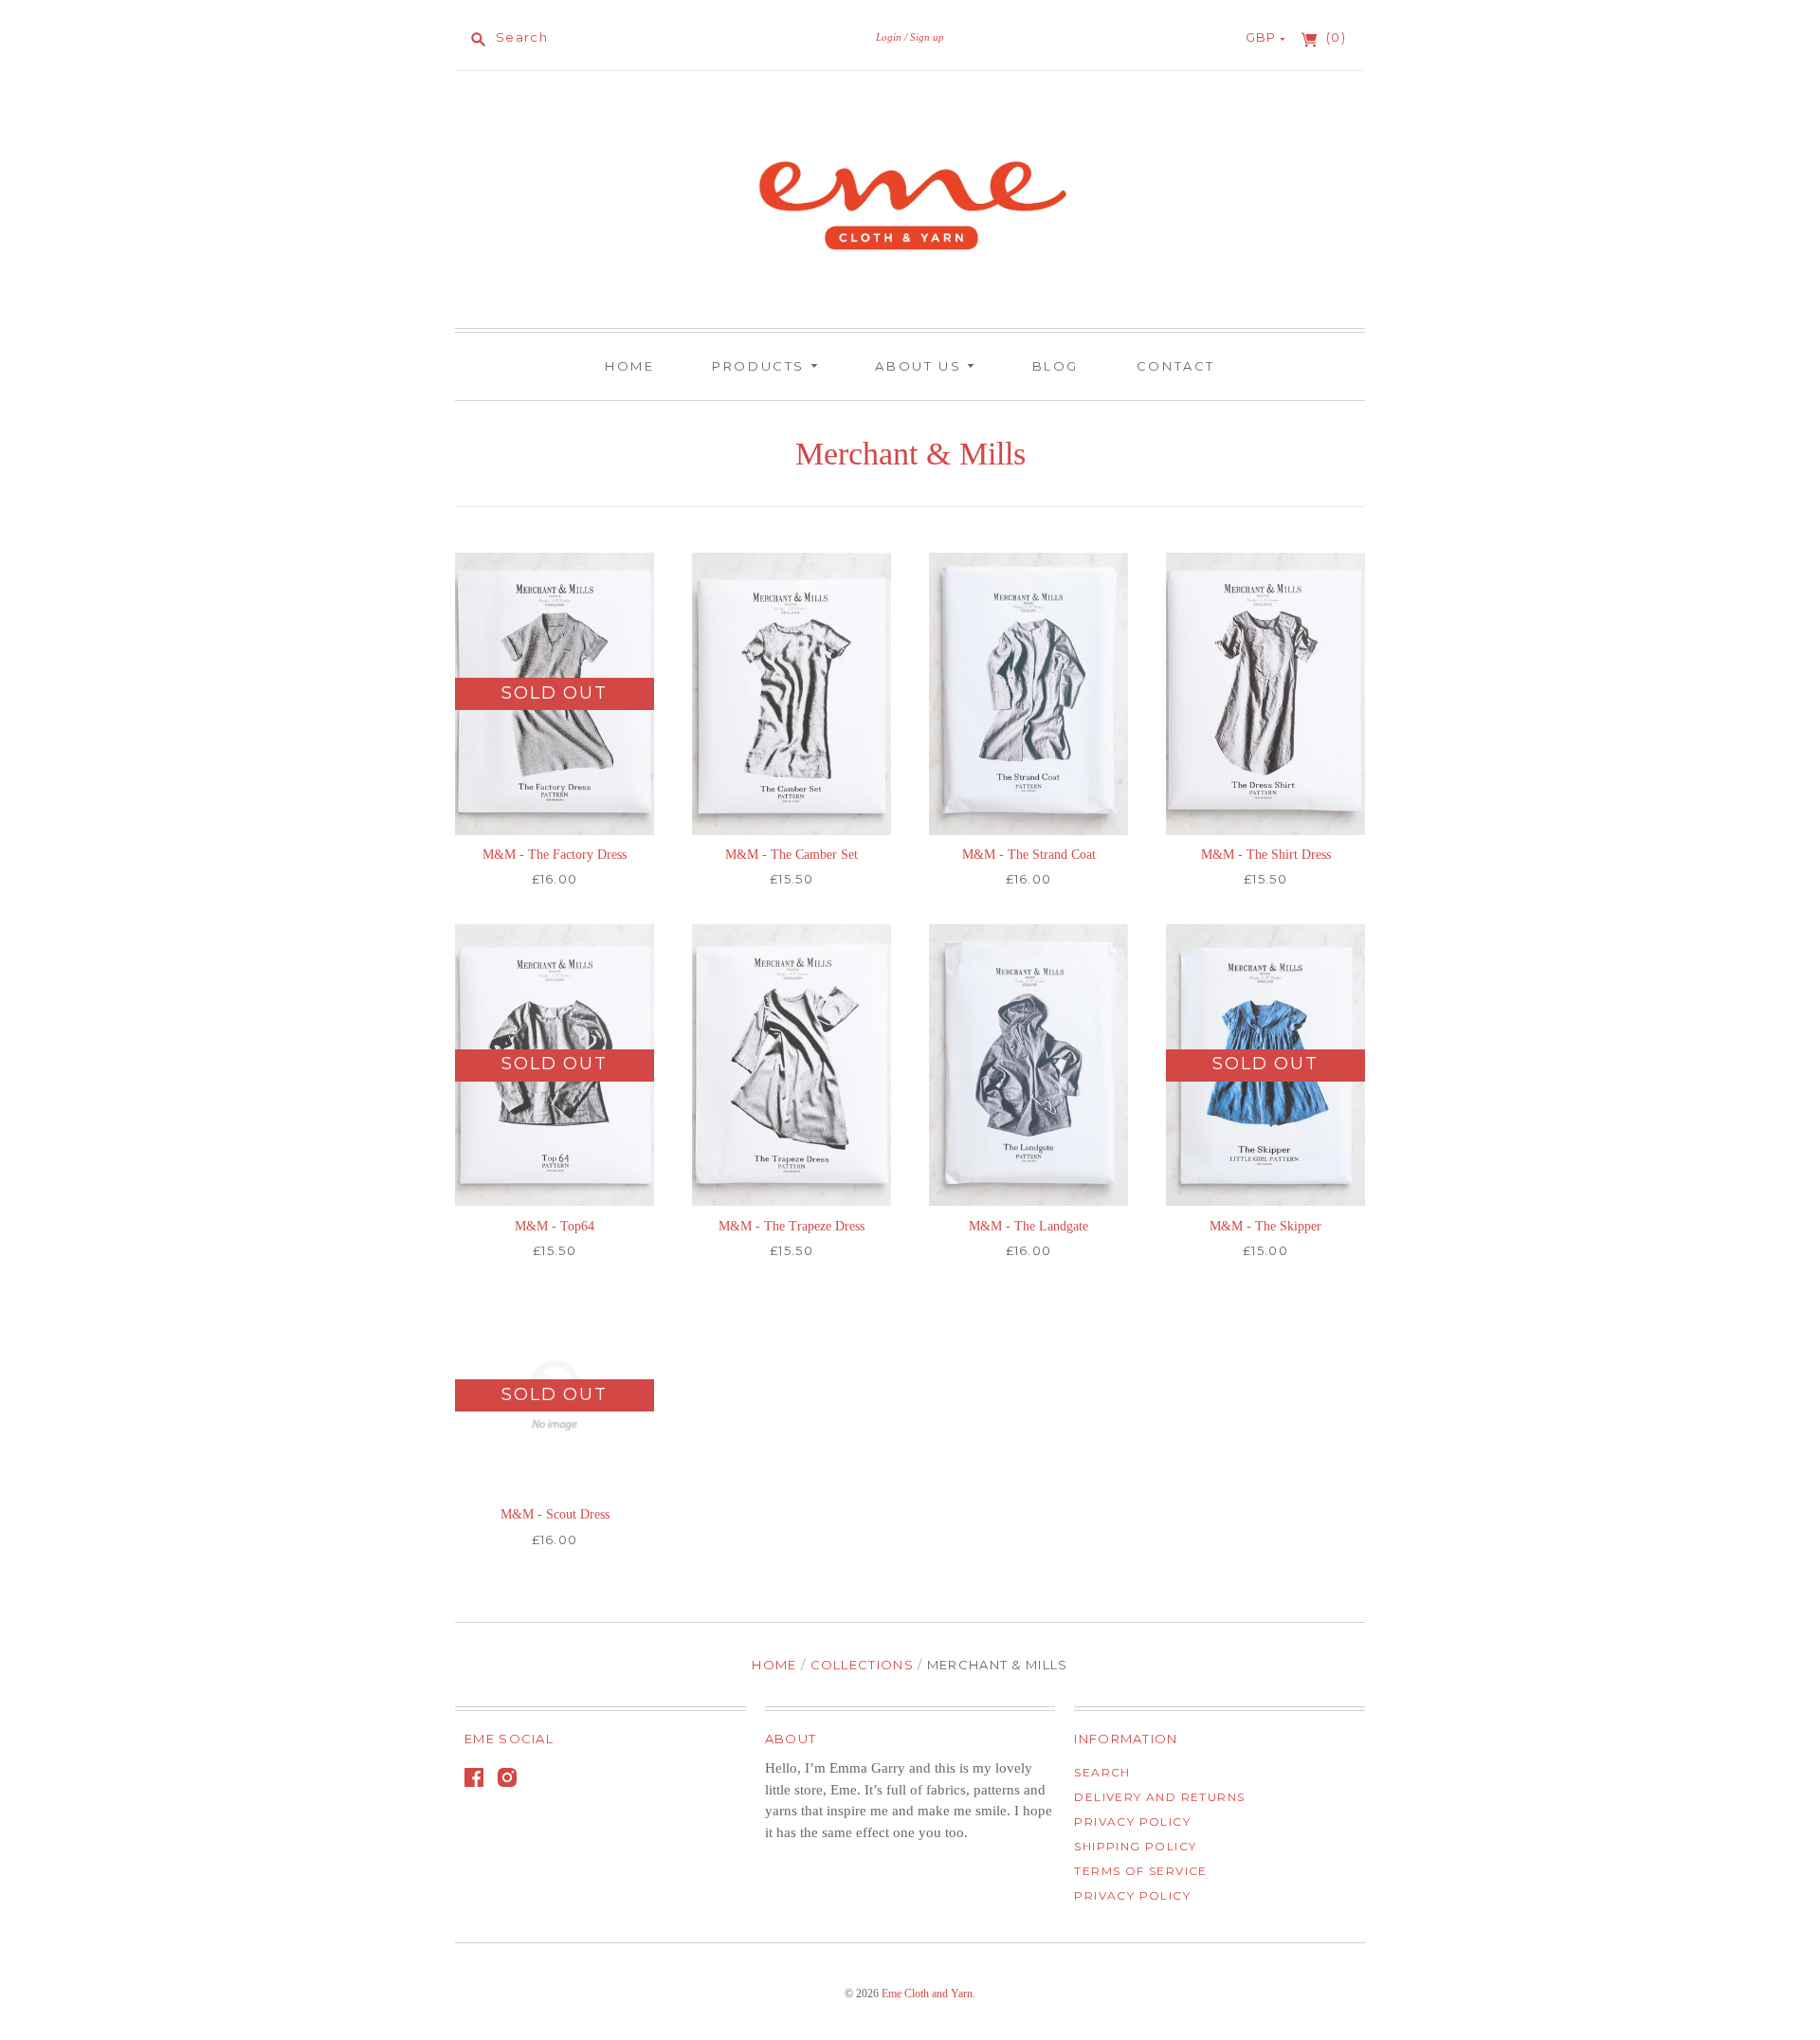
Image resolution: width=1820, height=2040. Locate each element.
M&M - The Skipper (1265, 1226)
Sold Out (554, 693)
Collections (862, 1665)
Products (761, 366)
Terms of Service (1140, 1871)
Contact (1176, 366)
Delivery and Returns (1159, 1797)
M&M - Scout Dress (555, 1514)
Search (1102, 1772)
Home (629, 366)
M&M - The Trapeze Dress (792, 1226)
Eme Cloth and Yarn (927, 1994)
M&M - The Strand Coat (1029, 855)
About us (920, 366)
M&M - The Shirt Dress (1266, 855)
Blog (1056, 366)
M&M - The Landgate (1028, 1226)
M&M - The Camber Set (792, 855)
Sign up (927, 37)
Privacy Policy (1132, 1821)
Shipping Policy (1135, 1846)
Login (889, 37)
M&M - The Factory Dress (555, 855)
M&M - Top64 (555, 1226)
